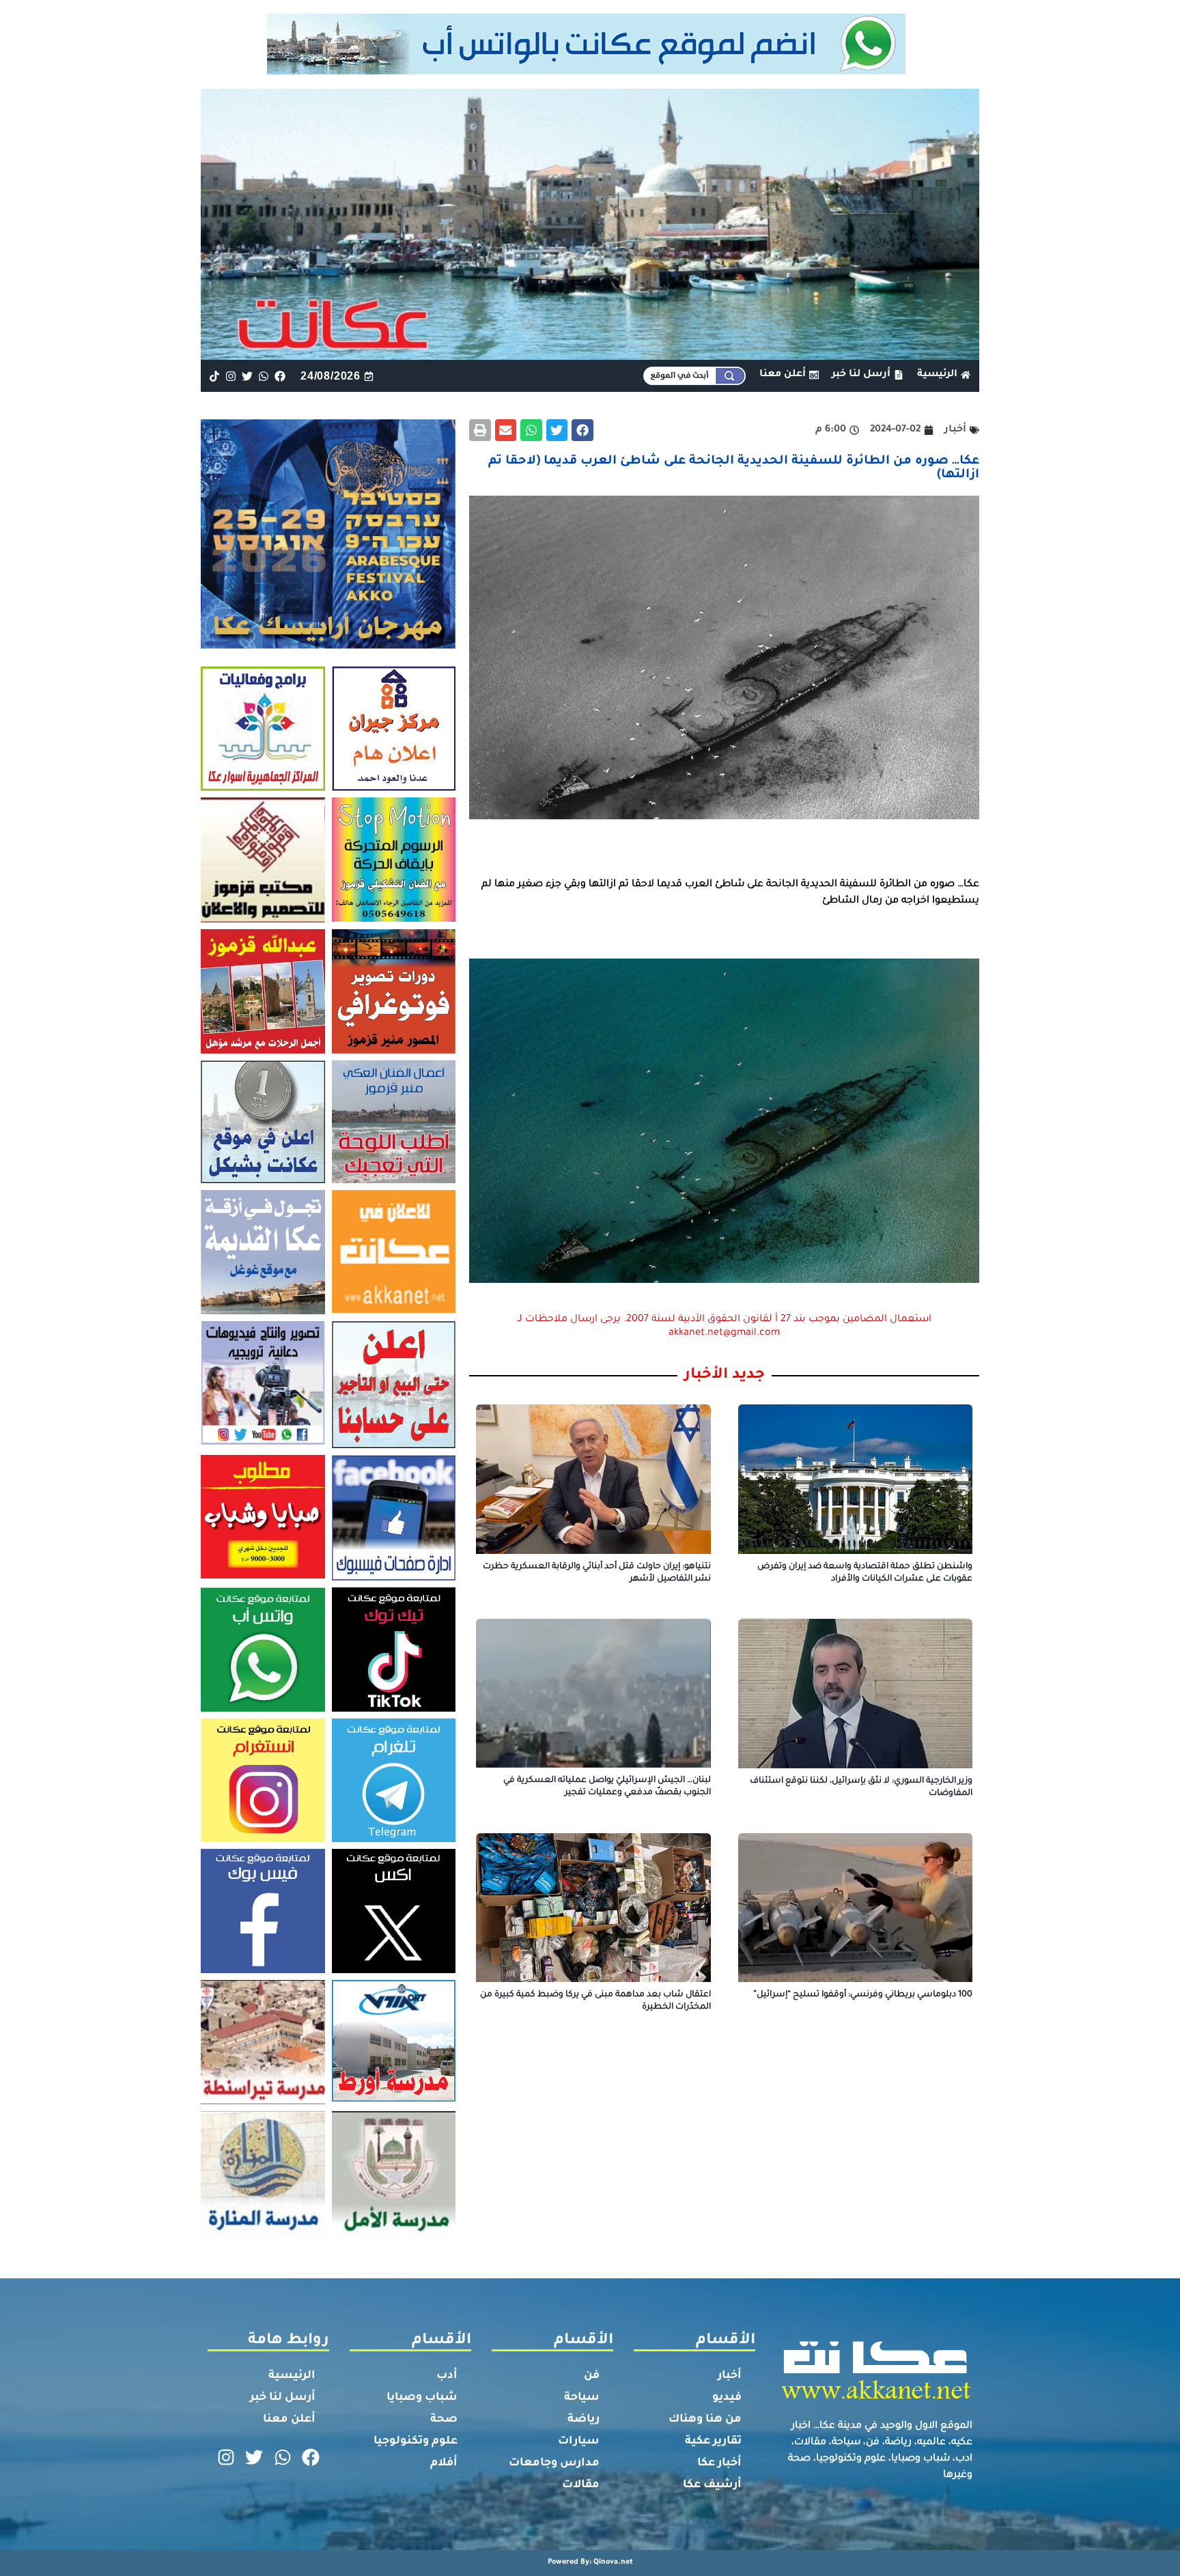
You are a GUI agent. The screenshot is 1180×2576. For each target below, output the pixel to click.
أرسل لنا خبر (283, 2398)
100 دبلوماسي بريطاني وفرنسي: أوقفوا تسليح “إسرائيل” (863, 1995)
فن (592, 2376)
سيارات (579, 2441)
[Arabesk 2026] (328, 645)
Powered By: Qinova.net (590, 2562)
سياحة (582, 2398)
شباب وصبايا (422, 2398)
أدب (447, 2376)
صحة (444, 2420)
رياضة (584, 2420)
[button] (582, 430)
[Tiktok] (214, 376)
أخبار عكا (719, 2463)
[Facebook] (280, 376)
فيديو (727, 2398)
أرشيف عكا (712, 2485)
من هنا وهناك (705, 2420)
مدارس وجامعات (554, 2463)
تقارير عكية (713, 2441)
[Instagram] (230, 376)
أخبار (730, 2376)
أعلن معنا (289, 2420)
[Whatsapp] (264, 376)
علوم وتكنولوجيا (416, 2441)
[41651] (590, 70)
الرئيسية (292, 2376)
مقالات (581, 2485)
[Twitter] (247, 376)
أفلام (444, 2463)
